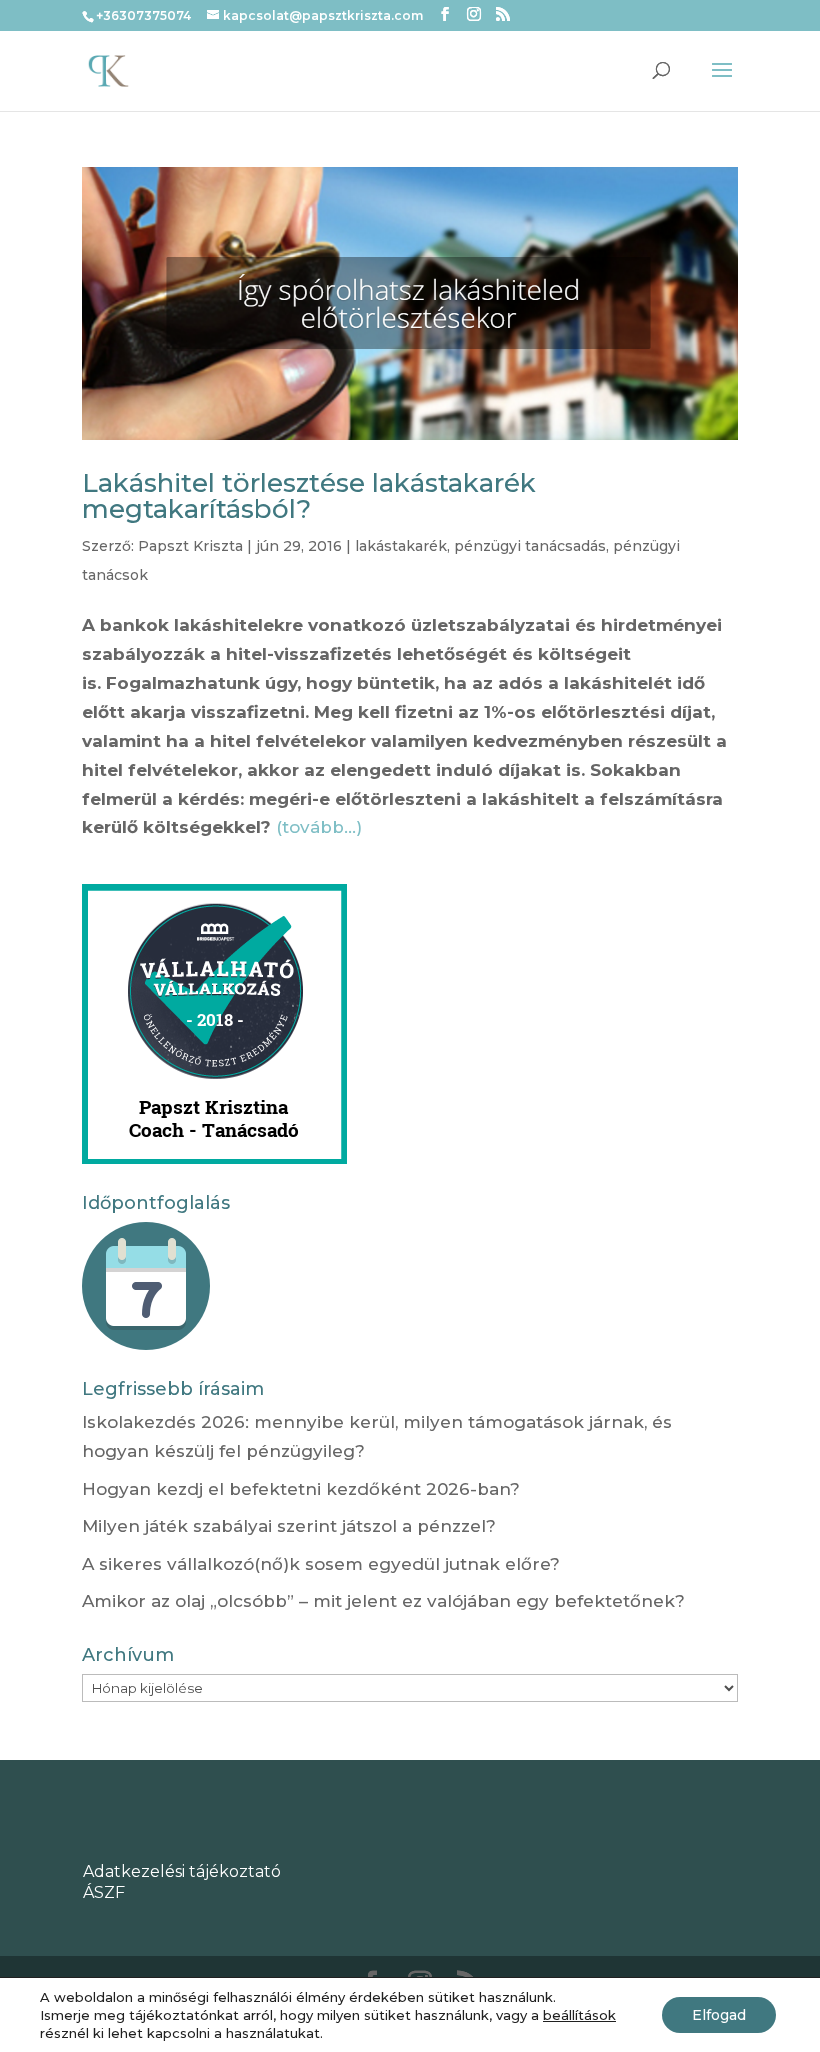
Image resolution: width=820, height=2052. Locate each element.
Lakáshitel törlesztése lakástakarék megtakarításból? (309, 496)
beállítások (579, 2015)
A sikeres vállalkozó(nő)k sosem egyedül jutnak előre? (321, 1564)
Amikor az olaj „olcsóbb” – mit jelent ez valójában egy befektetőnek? (383, 1601)
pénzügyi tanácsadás (530, 546)
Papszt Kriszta (190, 546)
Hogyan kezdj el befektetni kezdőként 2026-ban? (301, 1489)
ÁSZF (104, 1892)
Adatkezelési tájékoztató (182, 1871)
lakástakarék (401, 546)
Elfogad (719, 2015)
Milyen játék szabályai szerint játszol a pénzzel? (289, 1526)
